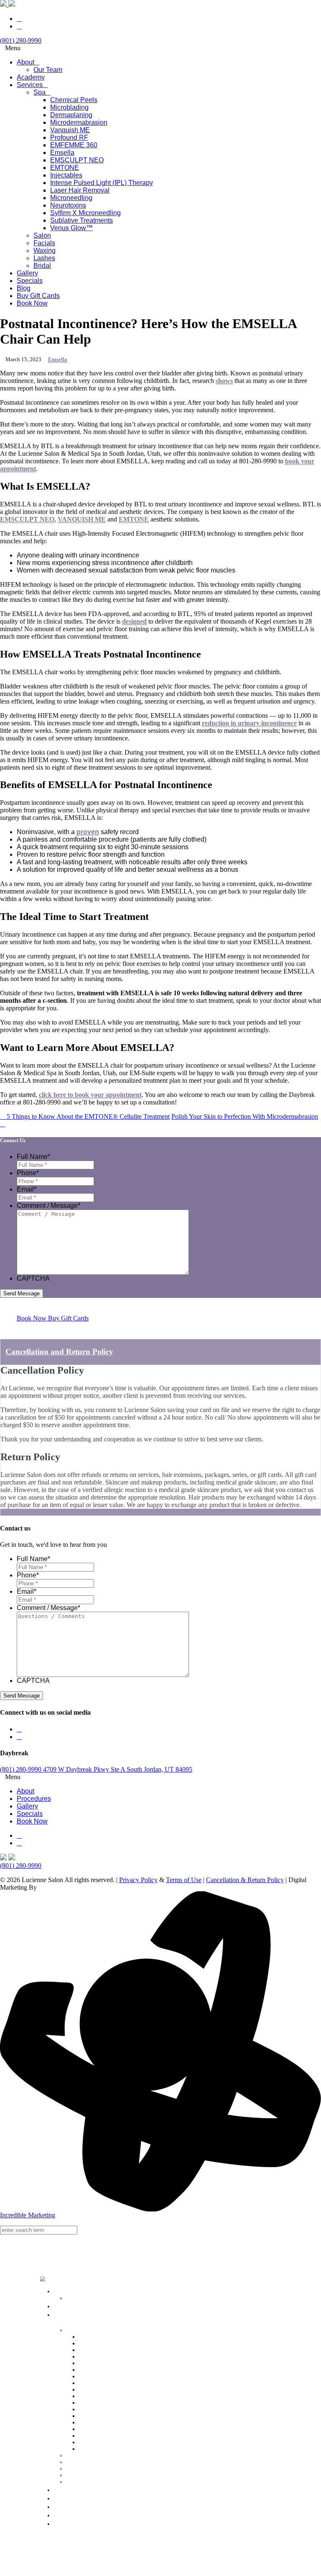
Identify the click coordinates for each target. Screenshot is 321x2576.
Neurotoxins (92, 2429)
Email (27, 1189)
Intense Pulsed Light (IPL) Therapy (118, 2409)
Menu (13, 48)
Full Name (33, 1157)
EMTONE (134, 519)
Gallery (64, 2489)
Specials (65, 2498)
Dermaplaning (94, 2350)
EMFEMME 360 (97, 2376)
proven (88, 832)
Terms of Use (184, 1880)
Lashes (73, 2475)
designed (134, 621)
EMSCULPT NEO (27, 519)
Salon (72, 2455)
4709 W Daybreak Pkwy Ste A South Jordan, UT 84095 (118, 1769)
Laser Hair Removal (101, 2416)
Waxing (74, 2469)
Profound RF (93, 2370)
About (62, 2291)
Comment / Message (48, 1206)
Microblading (93, 2344)
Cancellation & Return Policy (245, 1880)
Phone (28, 1173)
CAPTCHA (33, 1278)
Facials (73, 2462)
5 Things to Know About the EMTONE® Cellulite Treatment (87, 1116)
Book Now (69, 2523)
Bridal (72, 2482)
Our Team (77, 2298)
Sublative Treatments (102, 2442)
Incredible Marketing (28, 2215)
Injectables (90, 2403)
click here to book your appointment (90, 1095)
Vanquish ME (93, 2363)
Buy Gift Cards (76, 2515)
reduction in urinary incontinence (249, 723)
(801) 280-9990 (22, 1769)
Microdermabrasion (100, 2356)
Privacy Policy (138, 1880)
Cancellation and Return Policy (59, 1352)
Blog (60, 2507)
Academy (67, 2306)
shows (224, 381)
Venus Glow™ (94, 2449)
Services (78, 2319)
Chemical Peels (95, 2337)
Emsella (58, 359)
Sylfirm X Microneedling (107, 2436)
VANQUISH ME (82, 519)
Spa (69, 2330)
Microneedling (94, 2423)
